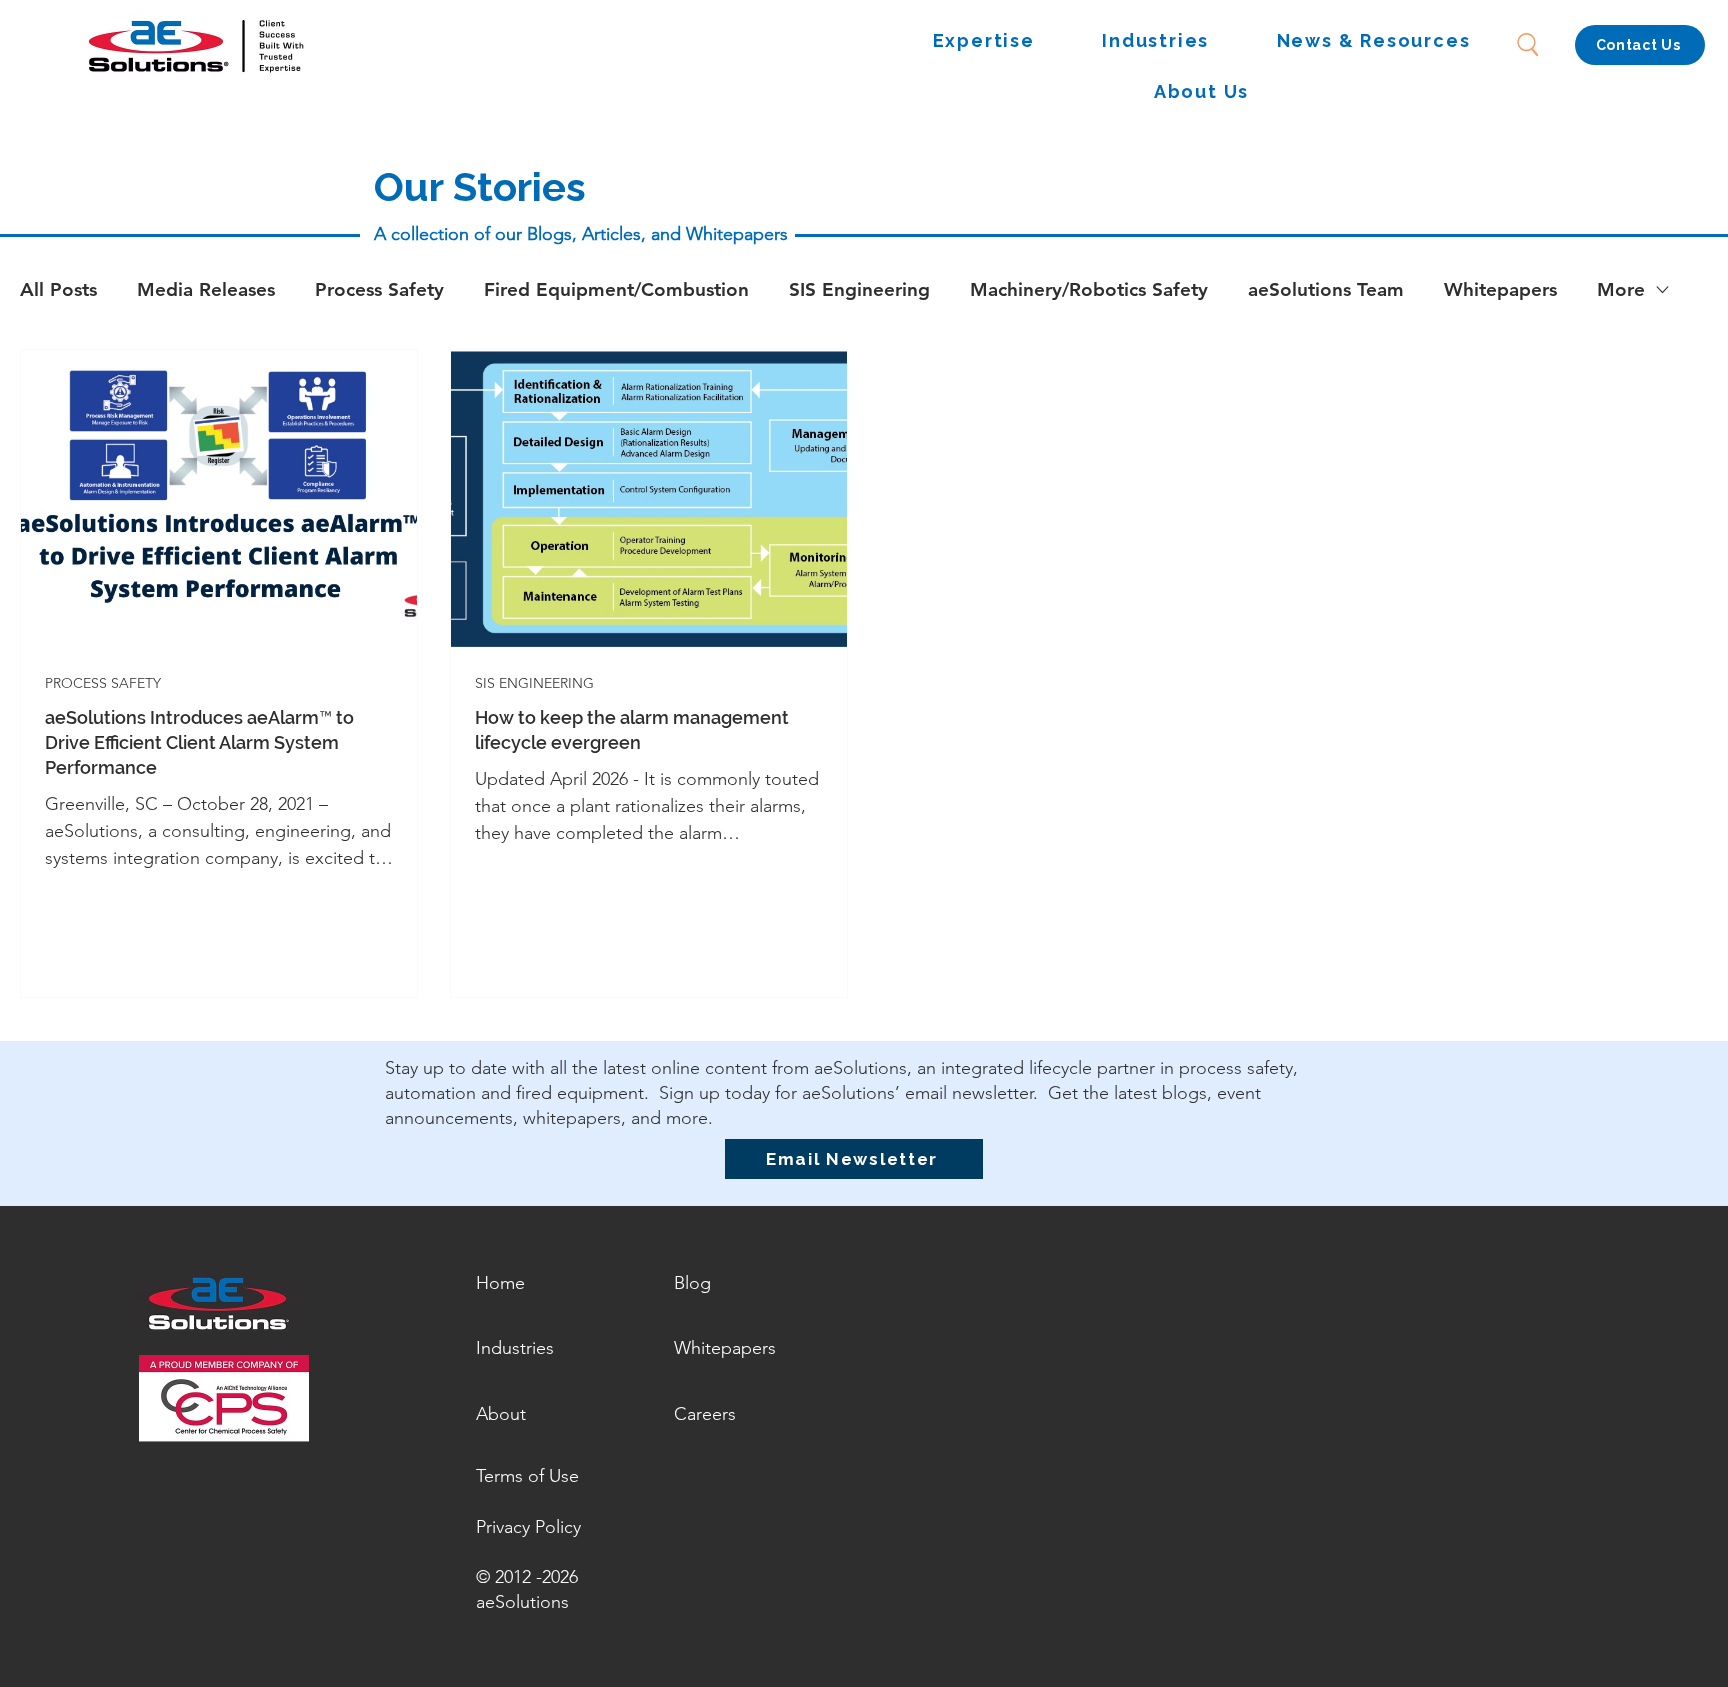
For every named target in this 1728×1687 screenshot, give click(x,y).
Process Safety (379, 289)
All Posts (58, 289)
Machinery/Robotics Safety (1089, 289)
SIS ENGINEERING (534, 683)
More (1621, 289)
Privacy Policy (528, 1527)
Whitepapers (1500, 289)
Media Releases (206, 289)
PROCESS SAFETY (103, 683)
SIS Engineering (859, 289)
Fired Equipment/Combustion (616, 289)
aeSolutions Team (1326, 289)
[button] (984, 41)
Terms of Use (527, 1476)
